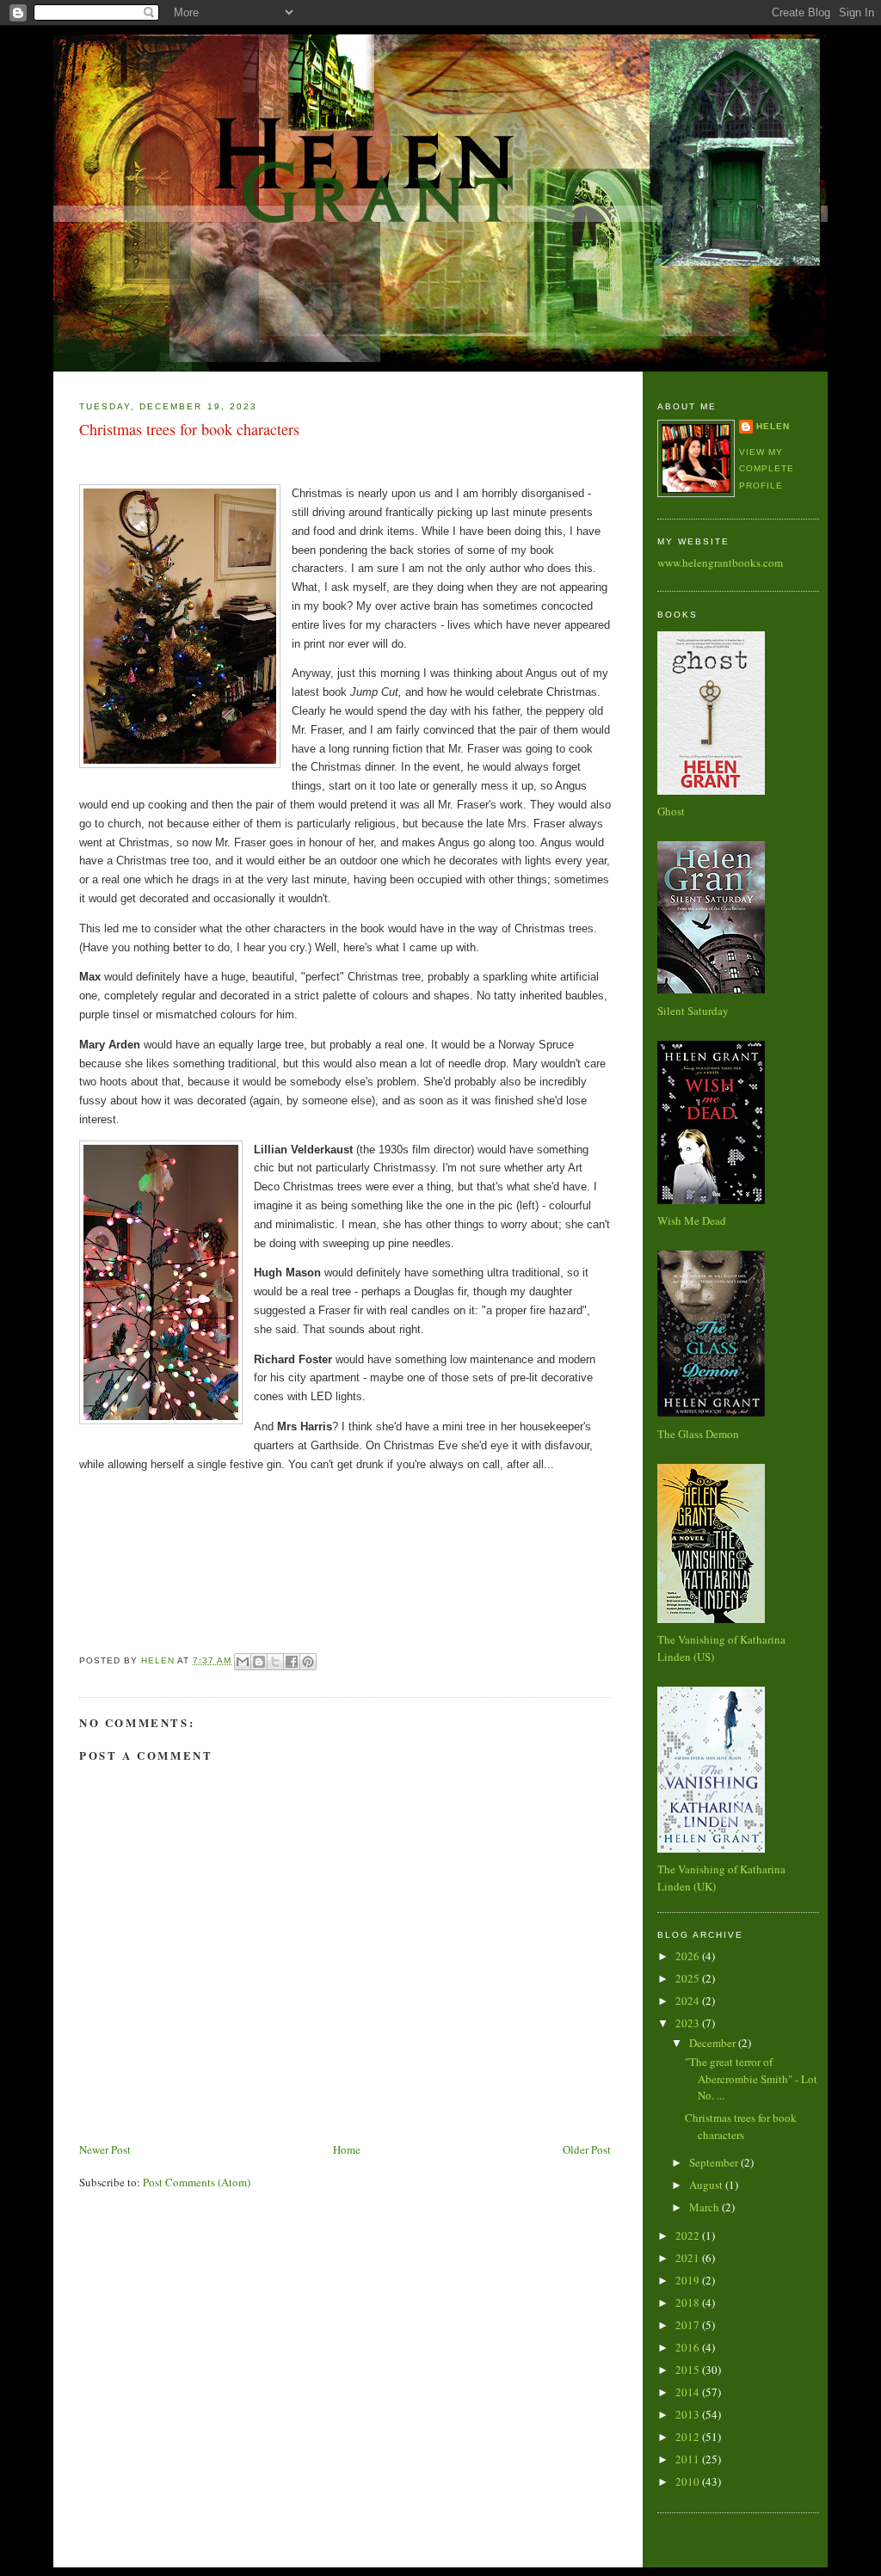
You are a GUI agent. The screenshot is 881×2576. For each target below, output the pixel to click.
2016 (689, 2347)
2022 (689, 2235)
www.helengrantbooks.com (720, 563)
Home (347, 2149)
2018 (689, 2302)
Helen (773, 426)
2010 (689, 2481)
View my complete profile (767, 469)
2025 (689, 1978)
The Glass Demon (698, 1434)
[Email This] (243, 1662)
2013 (689, 2414)
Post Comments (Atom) (197, 2182)
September (715, 2162)
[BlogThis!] (259, 1662)
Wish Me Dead (692, 1220)
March (705, 2207)
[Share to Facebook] (292, 1662)
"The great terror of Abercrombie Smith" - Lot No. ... (751, 2078)
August (707, 2185)
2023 (689, 2023)
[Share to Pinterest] (308, 1662)
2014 (689, 2392)
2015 (689, 2370)
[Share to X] (275, 1662)
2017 (689, 2325)
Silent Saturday (693, 1011)
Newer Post (105, 2149)
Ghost (671, 811)
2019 (689, 2280)
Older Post (587, 2149)
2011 (689, 2459)
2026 (689, 1956)
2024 (689, 2001)
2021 (689, 2258)
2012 (689, 2437)
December (714, 2043)
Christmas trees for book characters (741, 2126)
